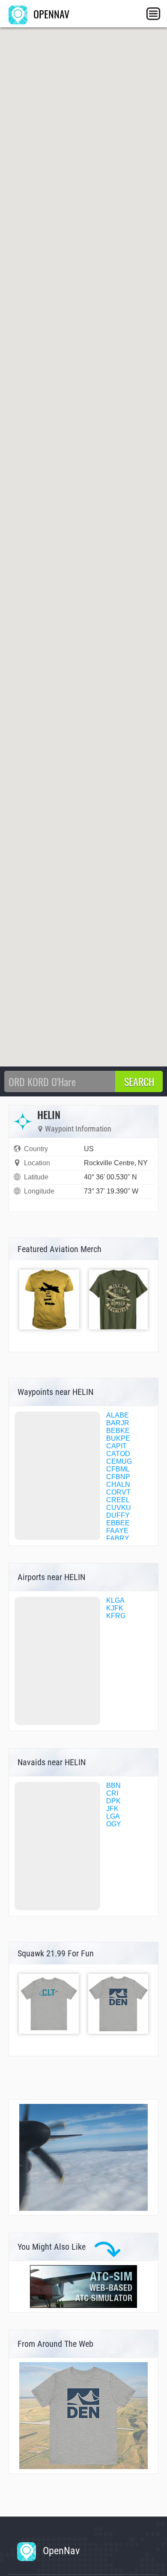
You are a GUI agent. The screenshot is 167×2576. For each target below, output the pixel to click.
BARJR (118, 1423)
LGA (113, 1816)
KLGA (115, 1600)
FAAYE (117, 1531)
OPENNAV (50, 14)
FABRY (118, 1538)
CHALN (118, 1484)
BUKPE (118, 1438)
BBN (113, 1786)
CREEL (118, 1500)
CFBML (118, 1469)
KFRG (116, 1616)
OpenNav (60, 2551)
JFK (112, 1809)
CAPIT (116, 1446)
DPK (113, 1801)
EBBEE (118, 1523)
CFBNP (118, 1477)
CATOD (118, 1454)
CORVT (118, 1492)
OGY (114, 1824)
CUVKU (119, 1508)
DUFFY (118, 1515)
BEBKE (118, 1431)
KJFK (115, 1608)
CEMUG (119, 1461)
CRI (112, 1793)
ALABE (118, 1415)
